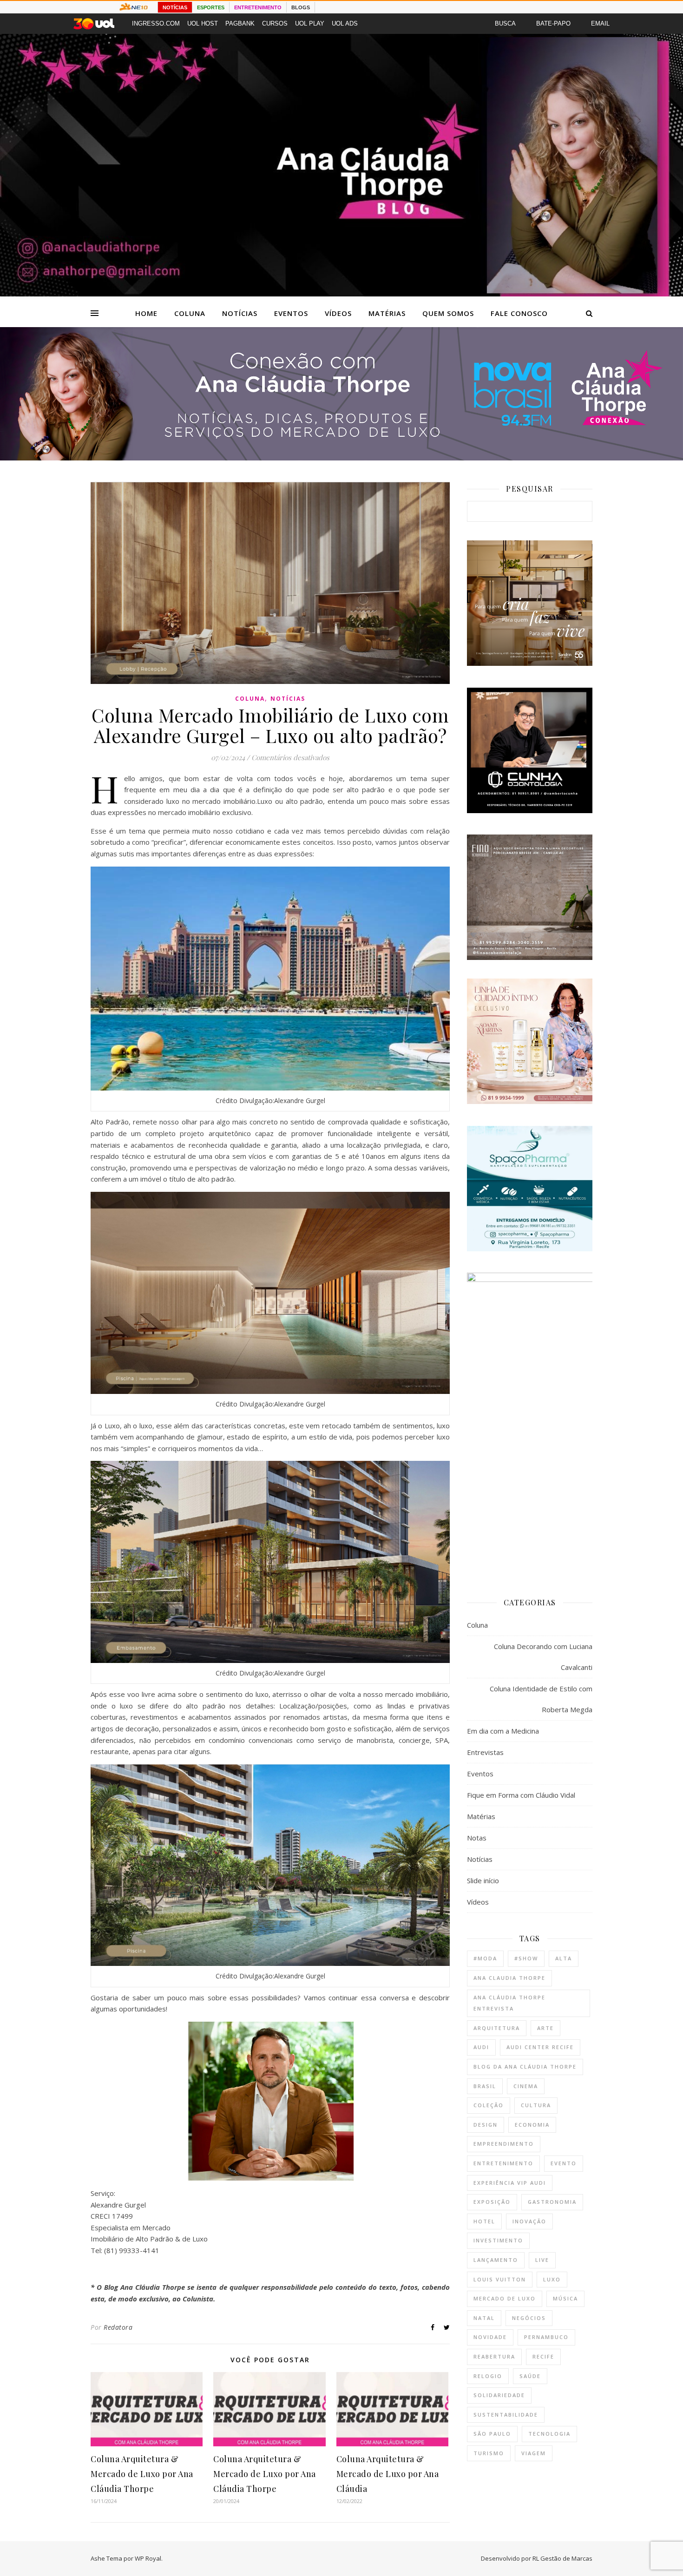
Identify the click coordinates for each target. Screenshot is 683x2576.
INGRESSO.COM (156, 23)
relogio (488, 2376)
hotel (484, 2221)
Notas (477, 1838)
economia (532, 2125)
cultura (536, 2105)
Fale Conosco (519, 313)
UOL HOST (203, 23)
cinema (526, 2086)
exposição (492, 2202)
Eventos (291, 313)
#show (526, 1958)
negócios (529, 2318)
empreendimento (504, 2144)
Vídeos (338, 313)
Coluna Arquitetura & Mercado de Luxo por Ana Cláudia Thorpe (142, 2474)
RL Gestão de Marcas (562, 2558)
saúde (530, 2376)
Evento (564, 2163)
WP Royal (148, 2558)
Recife (543, 2356)
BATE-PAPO (553, 23)
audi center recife (540, 2047)
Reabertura (494, 2356)
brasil (485, 2086)
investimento (498, 2240)
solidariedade (499, 2395)
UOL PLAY (310, 23)
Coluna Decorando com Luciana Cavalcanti (543, 1657)
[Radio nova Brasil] (341, 458)
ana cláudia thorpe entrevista (509, 2003)
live (542, 2260)
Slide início (483, 1880)
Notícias (240, 313)
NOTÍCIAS (175, 7)
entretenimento (503, 2163)
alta (564, 1958)
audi (481, 2047)
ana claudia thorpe (509, 1978)
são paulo (492, 2434)
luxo (552, 2279)
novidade (490, 2337)
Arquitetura (497, 2028)
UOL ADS (345, 23)
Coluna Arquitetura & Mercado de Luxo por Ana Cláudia (388, 2474)
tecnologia (549, 2434)
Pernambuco (546, 2337)
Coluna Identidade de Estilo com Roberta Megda (541, 1699)
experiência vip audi (510, 2183)
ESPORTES (211, 7)
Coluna (190, 313)
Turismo (489, 2453)
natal (484, 2318)
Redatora (118, 2327)
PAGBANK (240, 23)
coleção (489, 2105)
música (565, 2298)
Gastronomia (552, 2202)
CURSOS (275, 23)
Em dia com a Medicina (503, 1731)
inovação (529, 2221)
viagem (534, 2453)
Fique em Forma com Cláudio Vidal (521, 1795)
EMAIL (600, 23)
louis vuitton (500, 2279)
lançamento (496, 2260)
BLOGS (301, 7)
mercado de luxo (505, 2298)
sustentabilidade (506, 2415)
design (486, 2125)
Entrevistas (485, 1752)
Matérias (387, 313)
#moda (485, 1958)
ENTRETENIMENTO (258, 7)
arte (545, 2028)
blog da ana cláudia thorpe (525, 2067)
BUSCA (505, 23)
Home (146, 313)
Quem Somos (448, 313)
